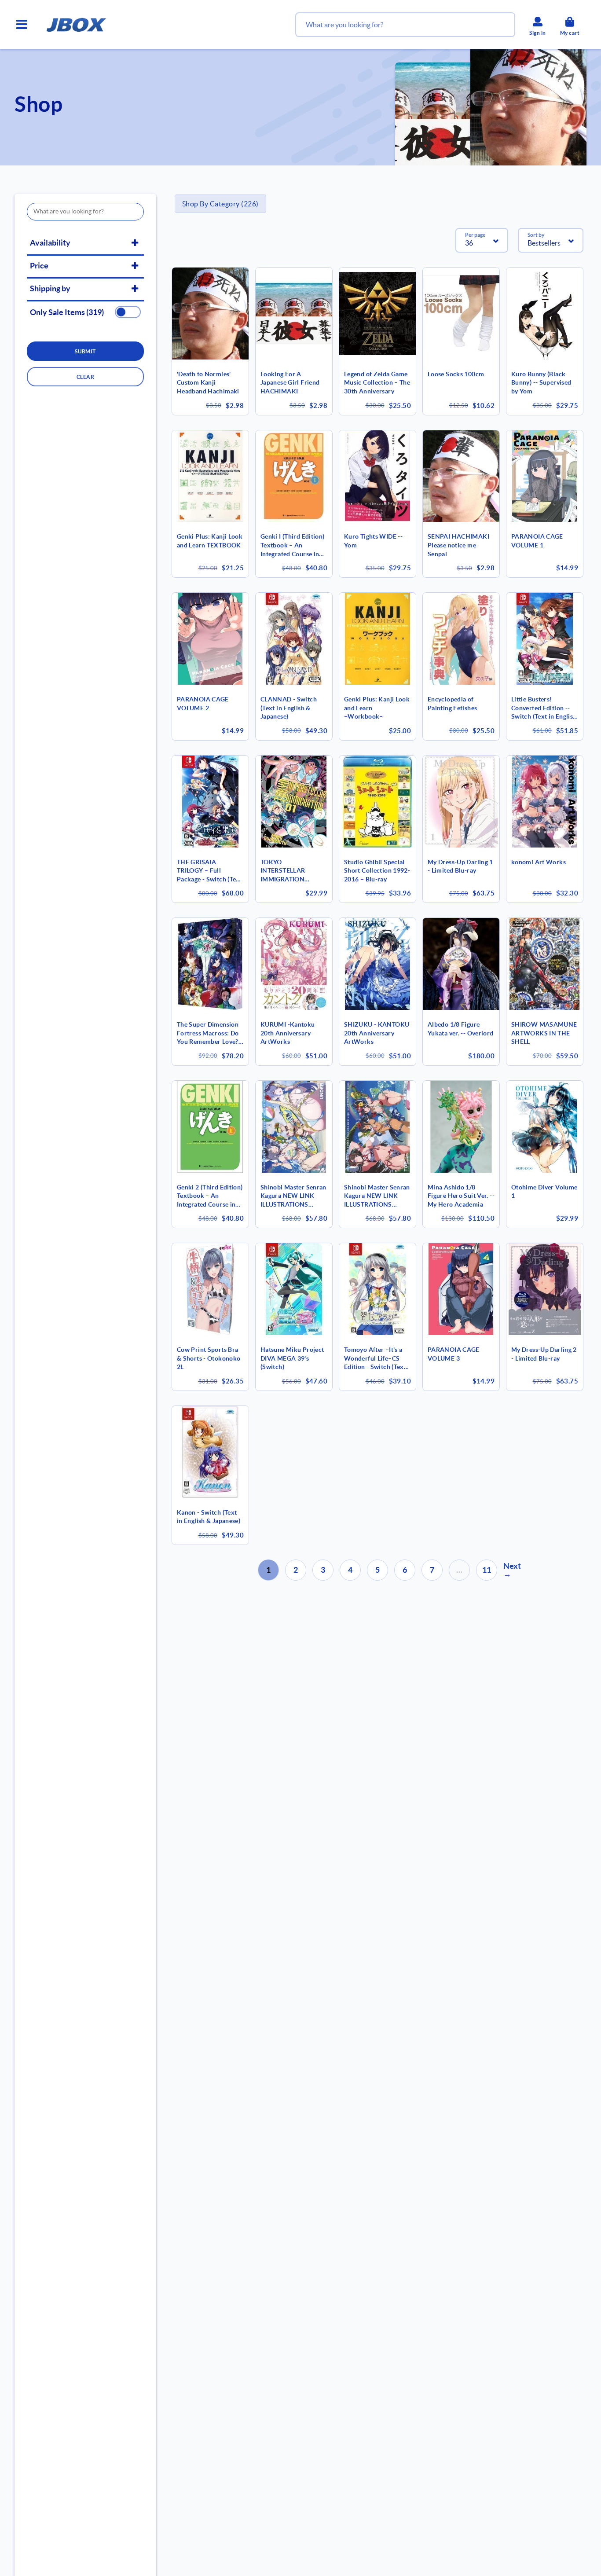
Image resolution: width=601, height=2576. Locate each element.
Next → (512, 1570)
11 (487, 1570)
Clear (85, 377)
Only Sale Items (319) (67, 312)
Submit (85, 351)
